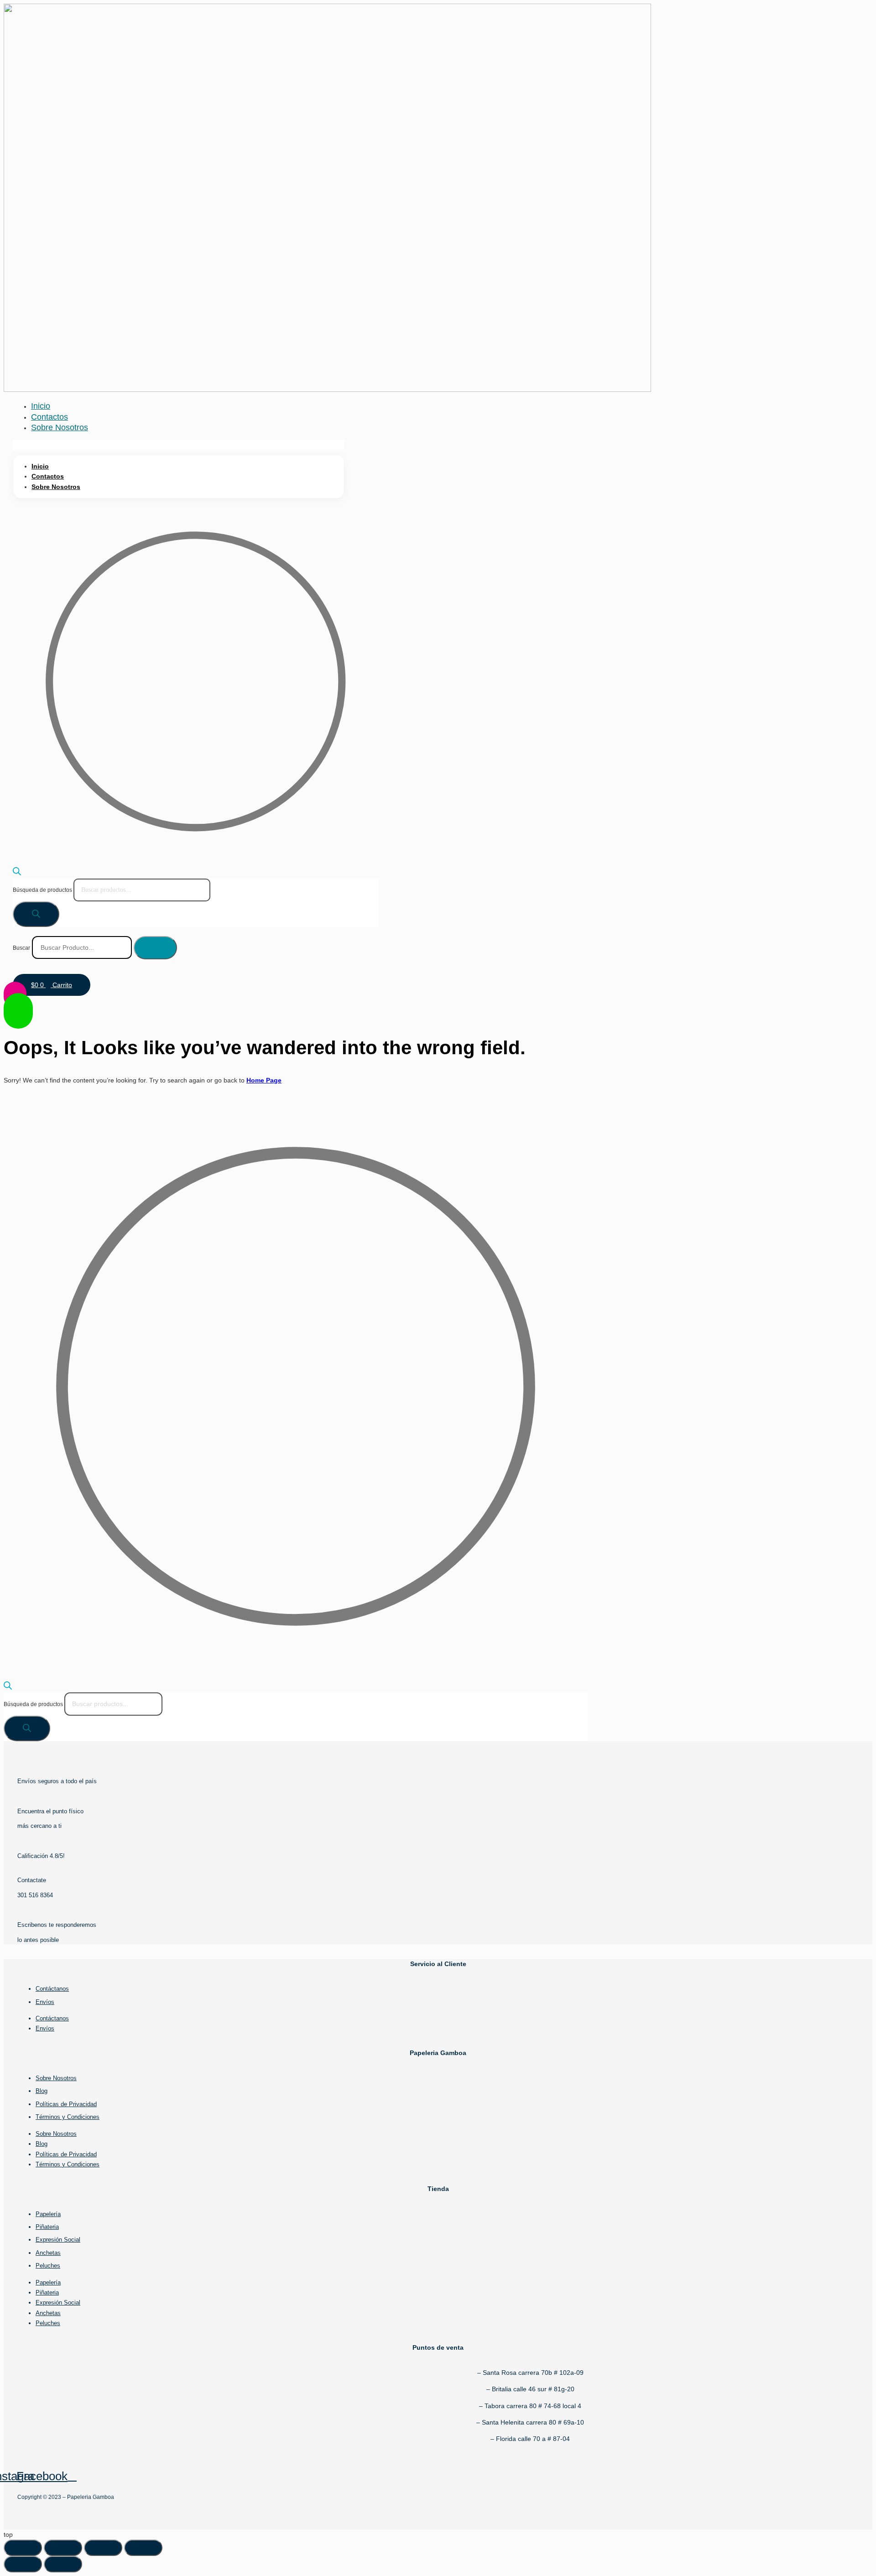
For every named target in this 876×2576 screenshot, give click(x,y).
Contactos (50, 417)
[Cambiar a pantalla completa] (63, 2548)
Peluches (48, 2266)
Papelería (48, 2214)
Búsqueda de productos (43, 890)
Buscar (21, 948)
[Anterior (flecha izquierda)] (23, 2564)
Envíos (45, 2002)
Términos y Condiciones (68, 2117)
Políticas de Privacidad (66, 2104)
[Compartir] (103, 2548)
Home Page (264, 1080)
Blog (42, 2091)
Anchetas (48, 2253)
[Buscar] (36, 914)
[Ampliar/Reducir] (23, 2548)
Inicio (41, 406)
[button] (179, 445)
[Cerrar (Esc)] (143, 2548)
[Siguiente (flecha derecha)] (63, 2564)
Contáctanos (52, 1989)
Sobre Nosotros (60, 427)
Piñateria (47, 2227)
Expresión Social (58, 2240)
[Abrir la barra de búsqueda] (17, 873)
